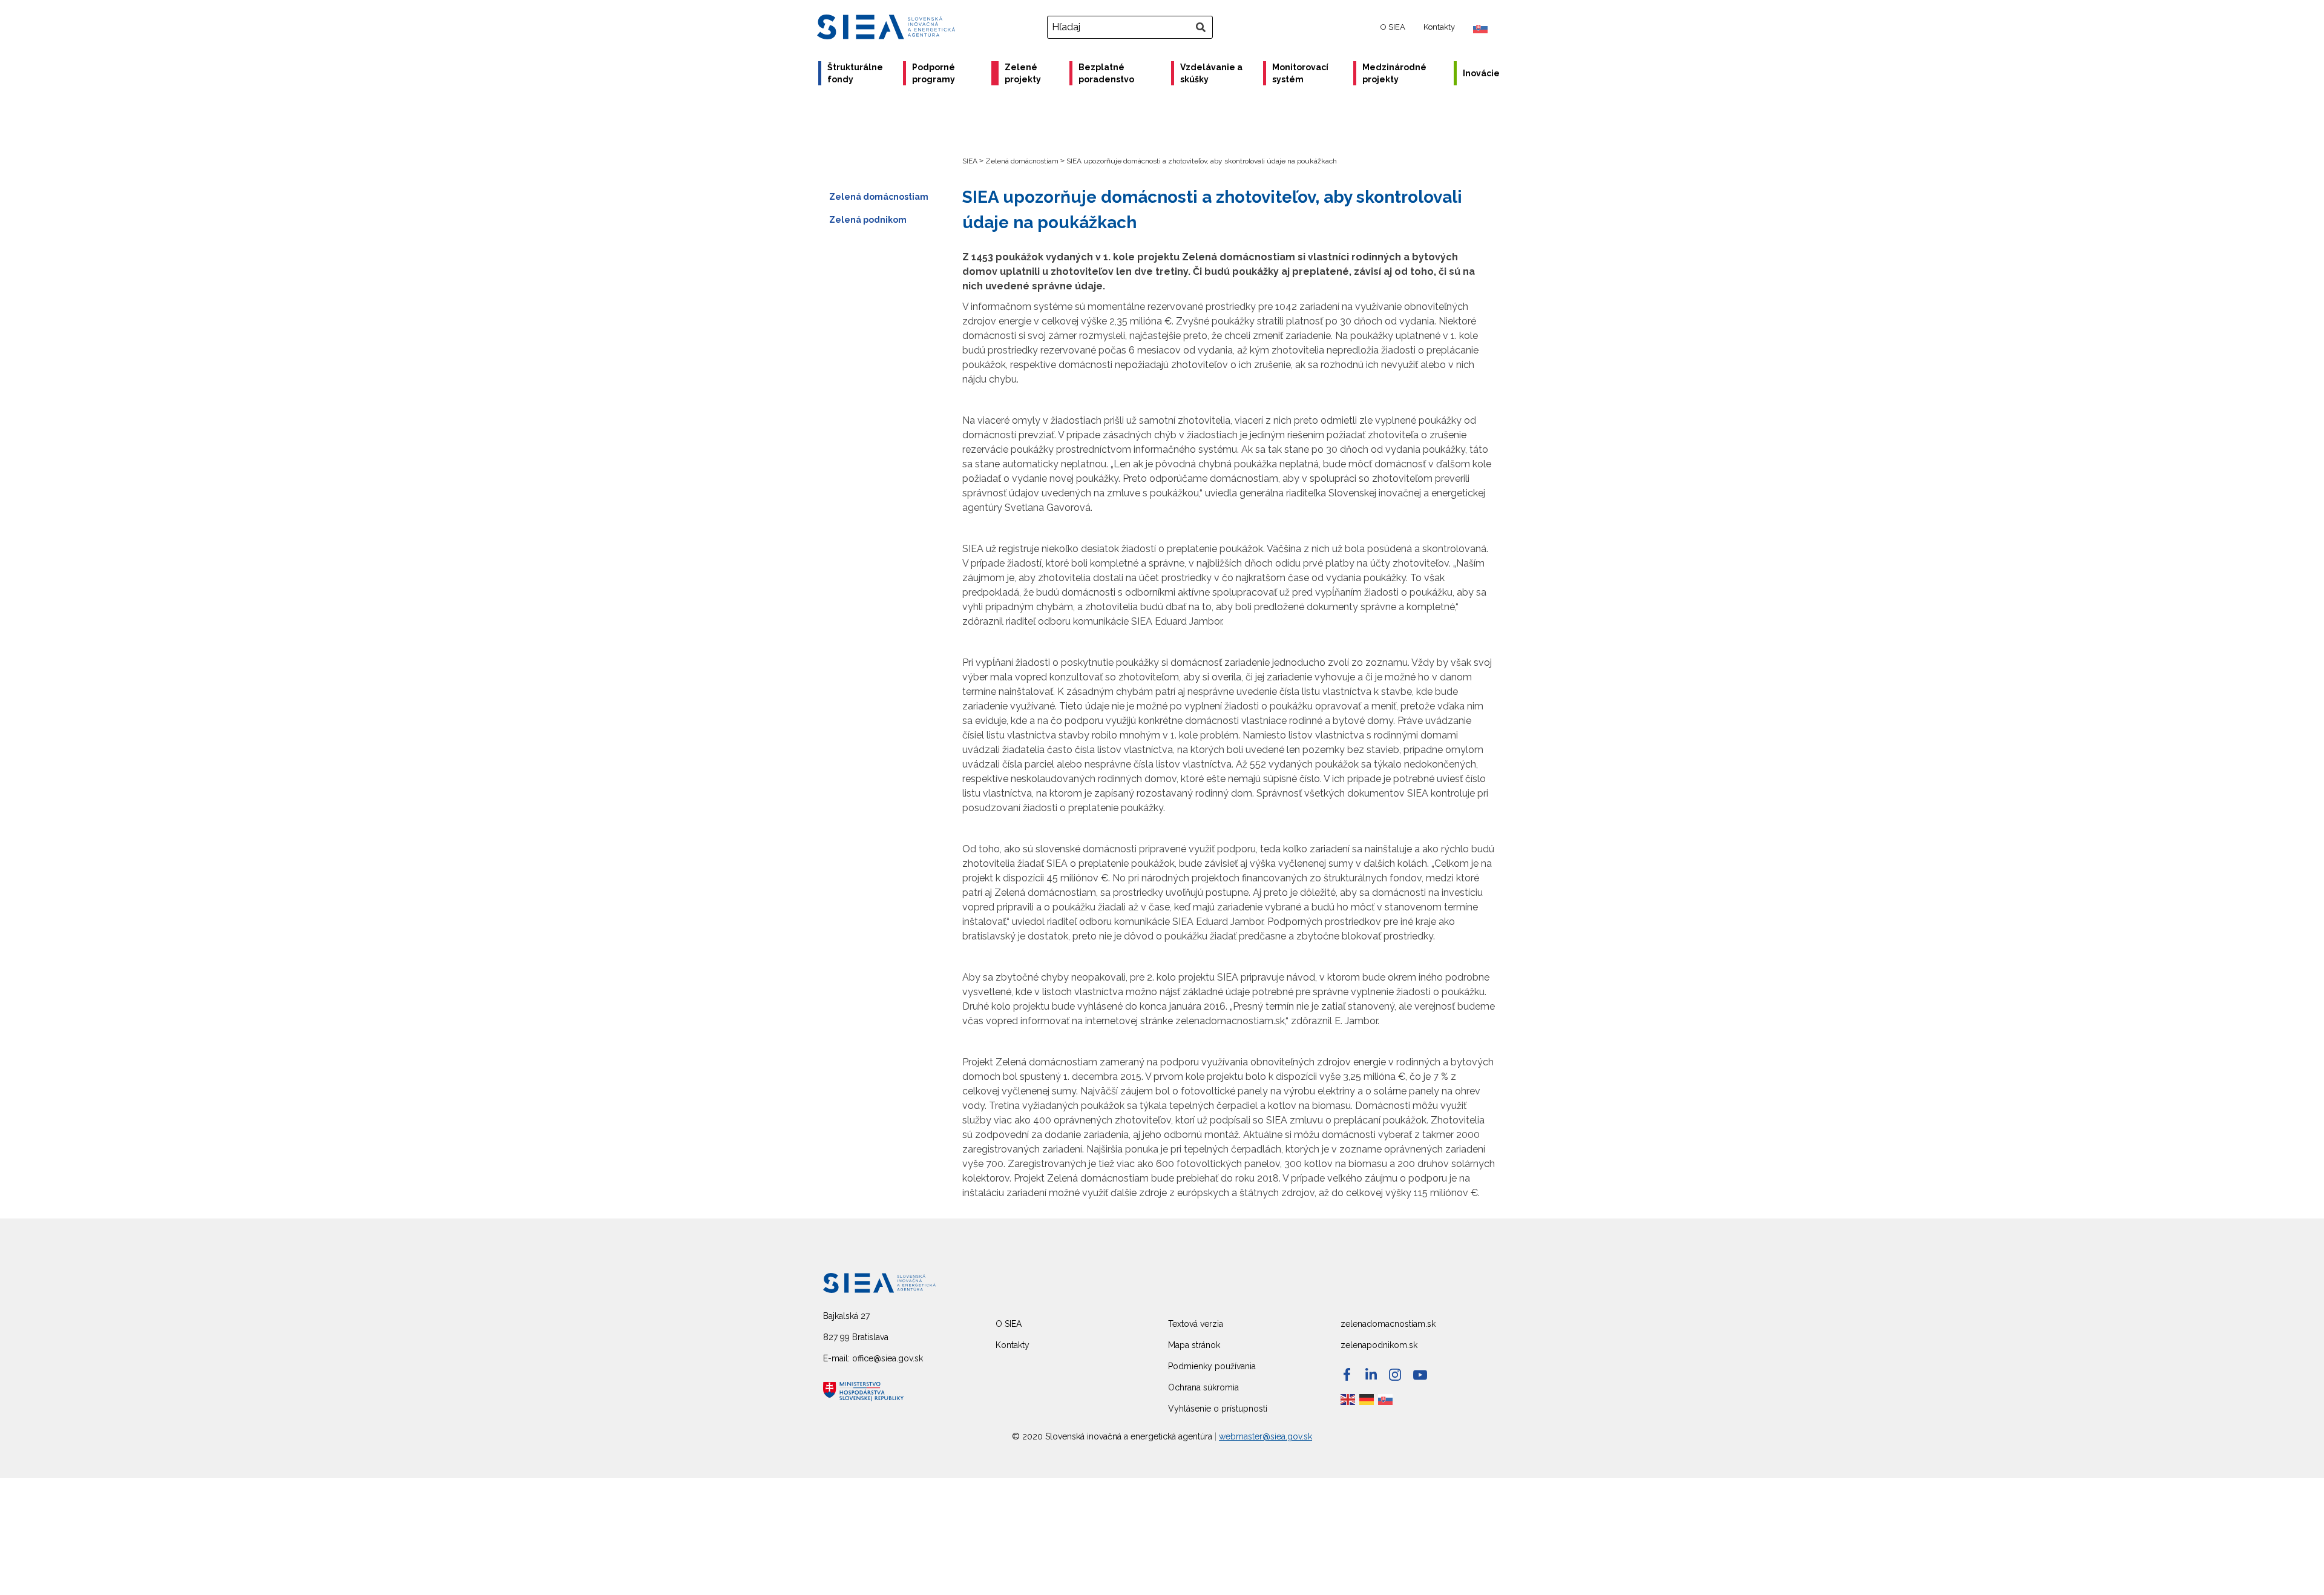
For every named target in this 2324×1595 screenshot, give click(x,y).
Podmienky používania (1212, 1366)
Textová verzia (1196, 1324)
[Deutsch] (1367, 1399)
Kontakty (1439, 27)
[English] (1348, 1399)
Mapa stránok (1194, 1345)
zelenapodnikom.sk (1379, 1345)
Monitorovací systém (1300, 73)
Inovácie (1481, 73)
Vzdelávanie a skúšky (1211, 73)
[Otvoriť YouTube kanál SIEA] (1420, 1375)
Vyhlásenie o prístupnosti (1218, 1409)
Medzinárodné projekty (1394, 73)
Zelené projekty (1023, 73)
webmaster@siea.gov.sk (1265, 1436)
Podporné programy (934, 73)
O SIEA (1393, 27)
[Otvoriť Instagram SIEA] (1395, 1375)
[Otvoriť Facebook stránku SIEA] (1347, 1374)
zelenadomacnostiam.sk (1388, 1324)
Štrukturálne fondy (855, 73)
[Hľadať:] (1131, 27)
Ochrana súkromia (1203, 1387)
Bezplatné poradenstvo (1106, 73)
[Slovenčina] (1386, 1399)
